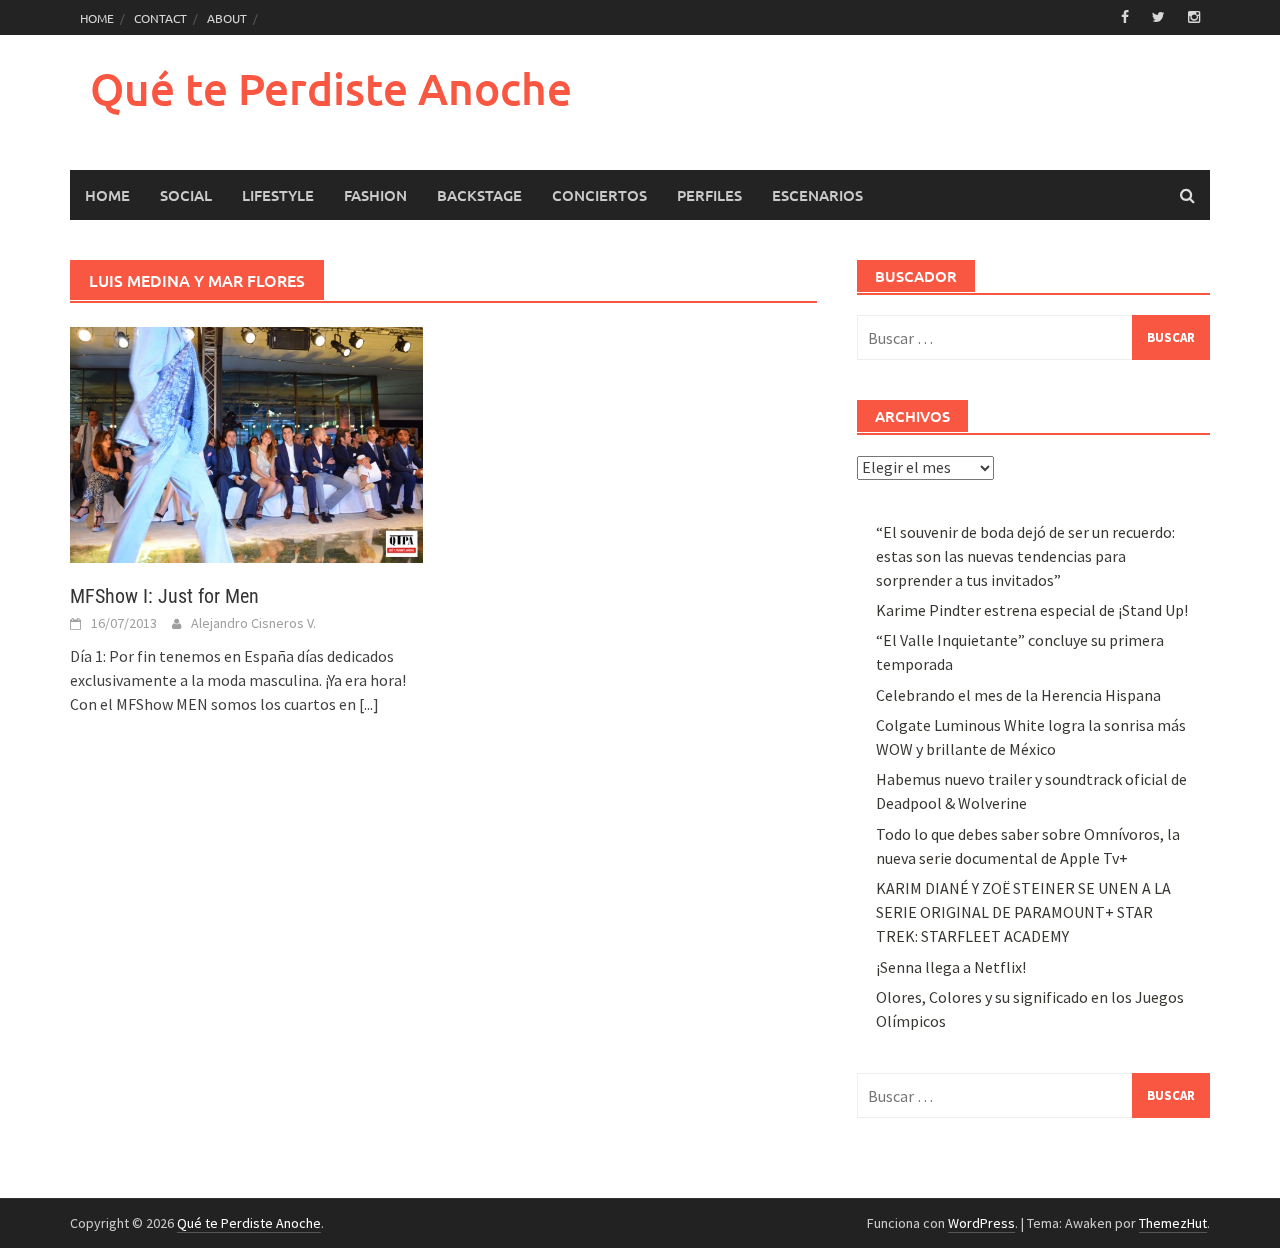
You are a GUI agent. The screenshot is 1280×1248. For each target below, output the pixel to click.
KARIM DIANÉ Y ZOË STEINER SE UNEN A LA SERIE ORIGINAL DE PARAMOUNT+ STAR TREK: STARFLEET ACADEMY (1023, 912)
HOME (97, 18)
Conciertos (599, 195)
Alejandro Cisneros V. (253, 623)
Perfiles (709, 195)
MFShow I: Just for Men (164, 596)
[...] (369, 704)
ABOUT (227, 18)
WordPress (981, 1223)
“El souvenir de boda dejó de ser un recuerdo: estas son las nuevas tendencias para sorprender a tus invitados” (1025, 556)
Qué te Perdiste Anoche (331, 88)
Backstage (479, 195)
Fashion (375, 195)
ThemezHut (1173, 1223)
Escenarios (817, 195)
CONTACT (160, 18)
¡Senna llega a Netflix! (951, 967)
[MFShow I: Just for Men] (246, 443)
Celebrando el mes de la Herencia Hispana (1018, 695)
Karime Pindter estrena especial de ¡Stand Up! (1032, 610)
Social (186, 195)
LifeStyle (278, 195)
